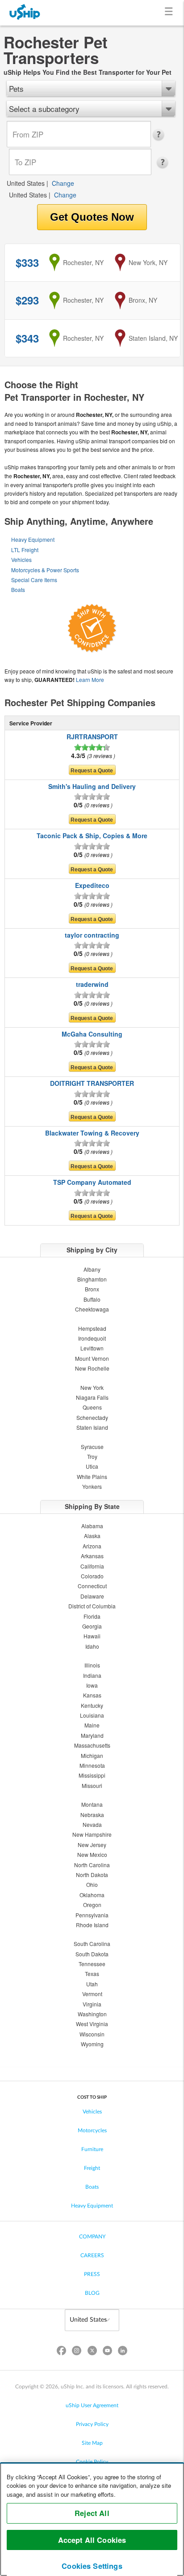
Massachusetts (92, 1745)
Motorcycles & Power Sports (45, 570)
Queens (92, 1407)
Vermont (92, 1994)
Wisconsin (92, 2034)
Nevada (92, 1824)
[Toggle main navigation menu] (170, 13)
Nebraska (92, 1815)
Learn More (90, 679)
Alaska (92, 1536)
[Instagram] (77, 2352)
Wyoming (92, 2044)
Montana (92, 1804)
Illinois (92, 1665)
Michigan (92, 1755)
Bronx (92, 1289)
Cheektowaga (92, 1309)
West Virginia (92, 2024)
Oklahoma (92, 1895)
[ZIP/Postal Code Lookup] (161, 135)
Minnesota (92, 1765)
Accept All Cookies (92, 2540)
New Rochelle (92, 1368)
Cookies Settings (92, 2566)
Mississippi (92, 1775)
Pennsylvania (92, 1915)
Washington (92, 2014)
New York (92, 1387)
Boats (18, 589)
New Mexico (92, 1854)
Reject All (92, 2513)
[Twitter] (92, 2352)
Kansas (92, 1695)
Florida (92, 1616)
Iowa (92, 1685)
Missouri (92, 1785)
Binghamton (92, 1279)
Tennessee (92, 1964)
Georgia (92, 1626)
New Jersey (92, 1845)
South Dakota (92, 1954)
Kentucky (92, 1705)
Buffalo (92, 1299)
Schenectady (92, 1417)
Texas (92, 1974)
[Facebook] (62, 2352)
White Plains (92, 1477)
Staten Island (92, 1427)
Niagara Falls (92, 1397)
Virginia (92, 2004)
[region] (92, 2519)
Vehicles (21, 559)
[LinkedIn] (122, 2352)
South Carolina (92, 1944)
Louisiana (92, 1715)
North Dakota (92, 1875)
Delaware (92, 1596)
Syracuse (92, 1447)
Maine (92, 1725)
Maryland (92, 1735)
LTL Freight (25, 550)
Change (63, 183)
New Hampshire (92, 1834)
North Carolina (92, 1865)
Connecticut (92, 1586)
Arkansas (92, 1556)
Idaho (92, 1646)
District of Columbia (92, 1606)
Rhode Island (92, 1925)
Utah (92, 1984)
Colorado (92, 1576)
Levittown (92, 1348)
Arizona (92, 1546)
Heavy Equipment (33, 539)
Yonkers (92, 1486)
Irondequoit (92, 1338)
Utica (92, 1466)
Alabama (92, 1526)
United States (26, 183)
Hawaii (92, 1636)
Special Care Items (34, 580)
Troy (92, 1456)
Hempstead (92, 1328)
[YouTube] (107, 2352)
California (92, 1566)
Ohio (92, 1884)
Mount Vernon (92, 1358)
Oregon (92, 1905)
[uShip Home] (25, 13)
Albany (92, 1269)
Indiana (92, 1675)
